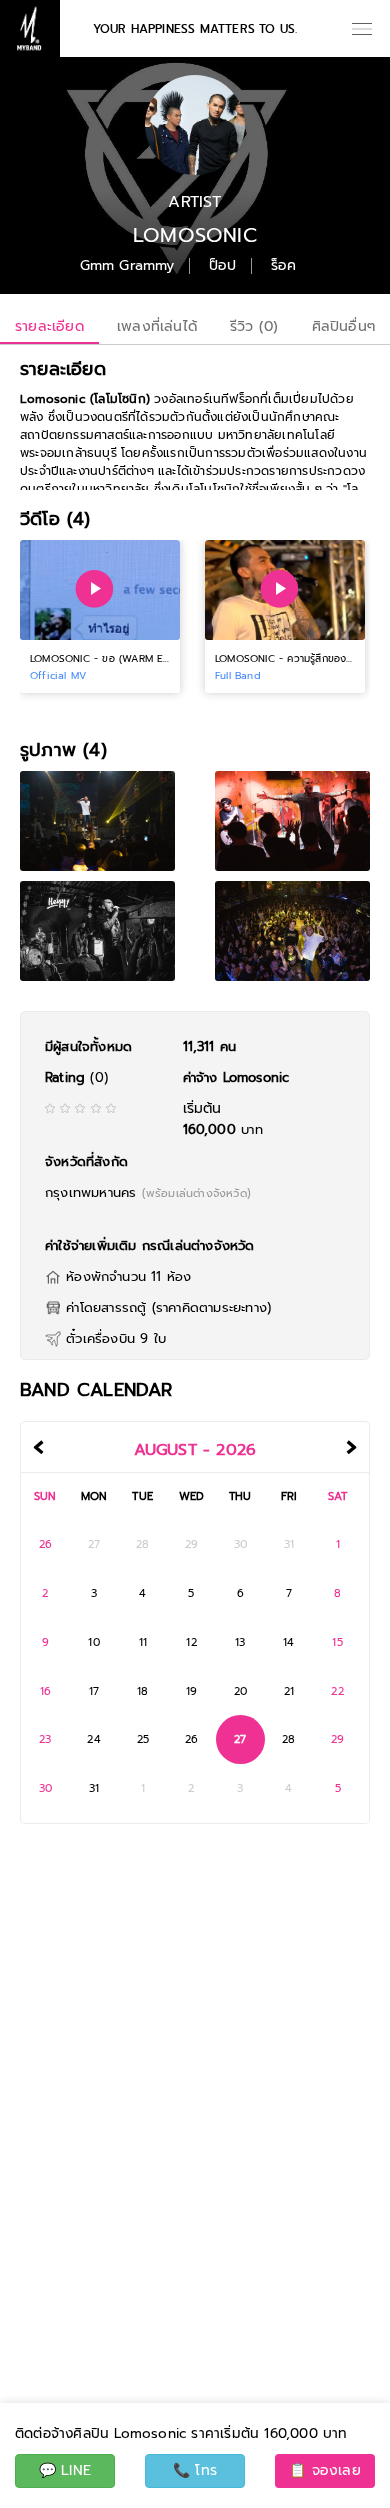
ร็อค (284, 266)
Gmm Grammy (127, 266)
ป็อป (223, 266)
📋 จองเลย (325, 2470)
